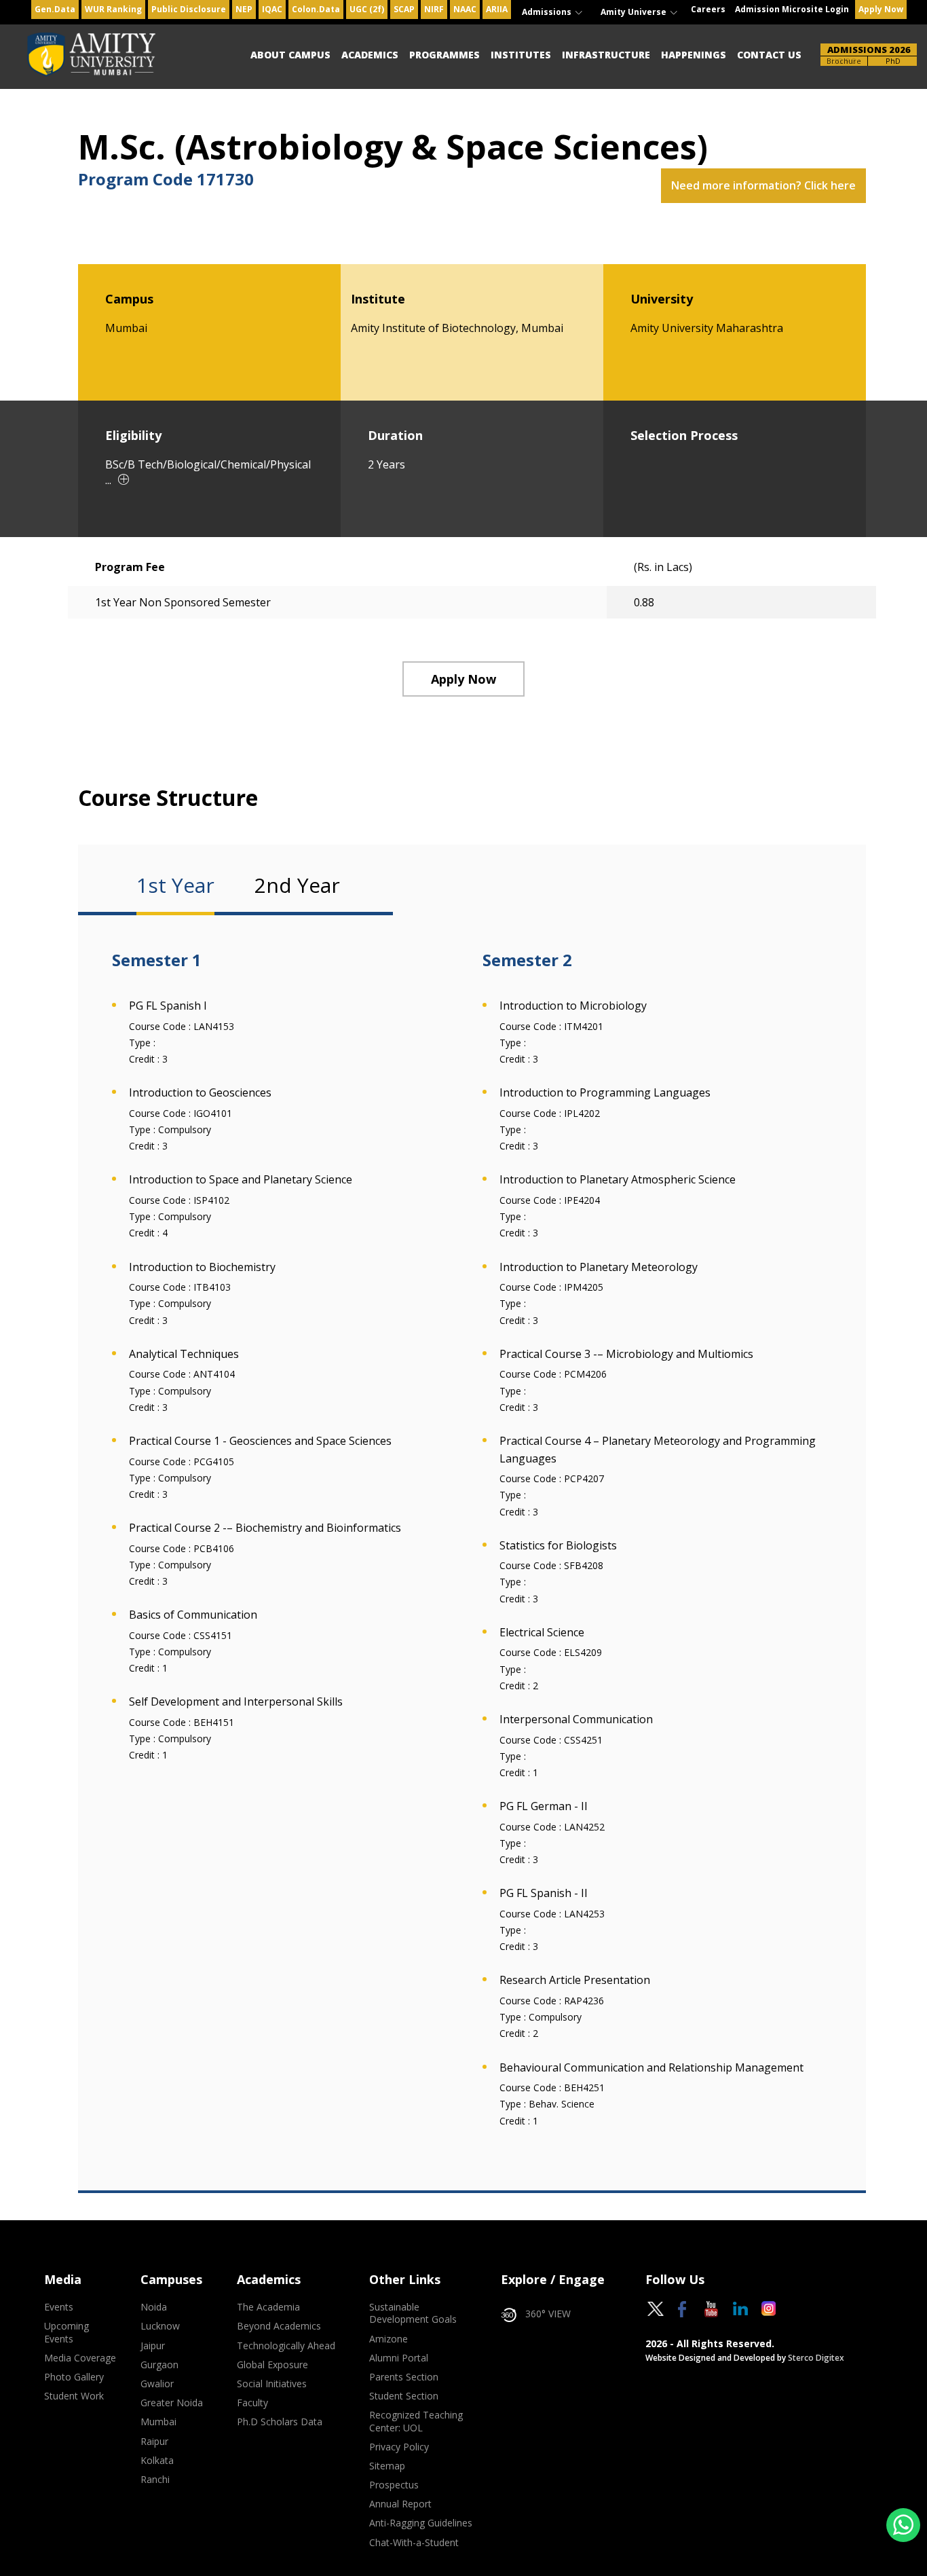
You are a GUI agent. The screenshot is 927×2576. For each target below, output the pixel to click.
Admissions (548, 12)
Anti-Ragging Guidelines (421, 2523)
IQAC (272, 9)
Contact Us (769, 55)
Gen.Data (55, 9)
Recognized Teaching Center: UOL (416, 2421)
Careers (708, 9)
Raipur (154, 2442)
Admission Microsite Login (792, 9)
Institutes (521, 55)
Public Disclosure (189, 9)
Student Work (74, 2396)
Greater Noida (172, 2403)
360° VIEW (548, 2314)
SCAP (404, 9)
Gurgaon (159, 2365)
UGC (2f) (367, 9)
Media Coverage (80, 2358)
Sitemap (387, 2466)
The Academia (268, 2307)
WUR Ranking (113, 9)
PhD (893, 61)
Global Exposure (272, 2365)
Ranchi (155, 2480)
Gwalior (157, 2384)
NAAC (465, 9)
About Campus (290, 55)
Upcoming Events (67, 2332)
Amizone (389, 2339)
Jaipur (153, 2346)
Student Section (404, 2396)
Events (59, 2307)
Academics (370, 55)
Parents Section (404, 2377)
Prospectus (394, 2485)
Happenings (694, 55)
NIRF (434, 9)
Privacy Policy (399, 2447)
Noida (154, 2307)
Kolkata (157, 2461)
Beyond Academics (279, 2326)
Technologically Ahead (286, 2346)
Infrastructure (606, 55)
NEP (244, 9)
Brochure (844, 61)
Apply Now (881, 9)
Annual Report (400, 2504)
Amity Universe (635, 12)
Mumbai (158, 2422)
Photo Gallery (74, 2377)
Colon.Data (316, 9)
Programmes (444, 55)
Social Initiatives (272, 2384)
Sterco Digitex (816, 2358)
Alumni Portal (399, 2358)
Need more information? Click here (763, 185)
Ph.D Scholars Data (280, 2422)
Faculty (252, 2403)
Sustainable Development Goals (413, 2313)
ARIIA (497, 9)
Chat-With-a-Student (414, 2543)
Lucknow (160, 2326)
